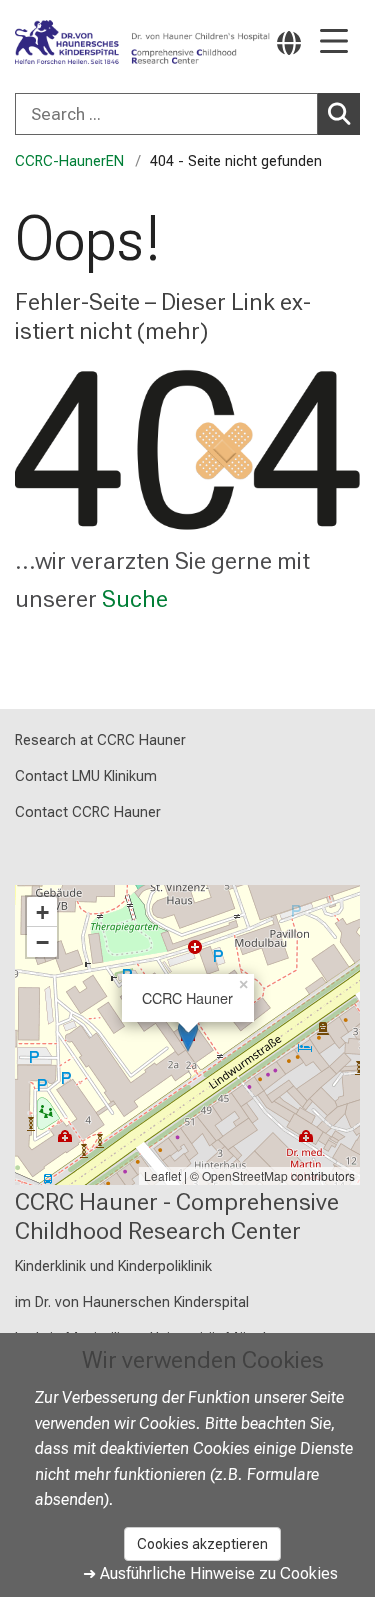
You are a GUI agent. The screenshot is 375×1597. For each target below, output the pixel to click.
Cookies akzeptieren (202, 1544)
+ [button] (42, 912)
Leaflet (162, 1175)
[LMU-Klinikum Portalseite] (85, 43)
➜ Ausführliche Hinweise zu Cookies (210, 1573)
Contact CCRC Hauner (88, 812)
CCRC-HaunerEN (69, 161)
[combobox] (187, 114)
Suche (135, 599)
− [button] (42, 942)
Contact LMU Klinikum (86, 776)
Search (339, 114)
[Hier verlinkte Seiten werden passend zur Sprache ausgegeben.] (289, 42)
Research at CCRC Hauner (100, 740)
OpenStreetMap (245, 1175)
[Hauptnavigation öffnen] (334, 42)
